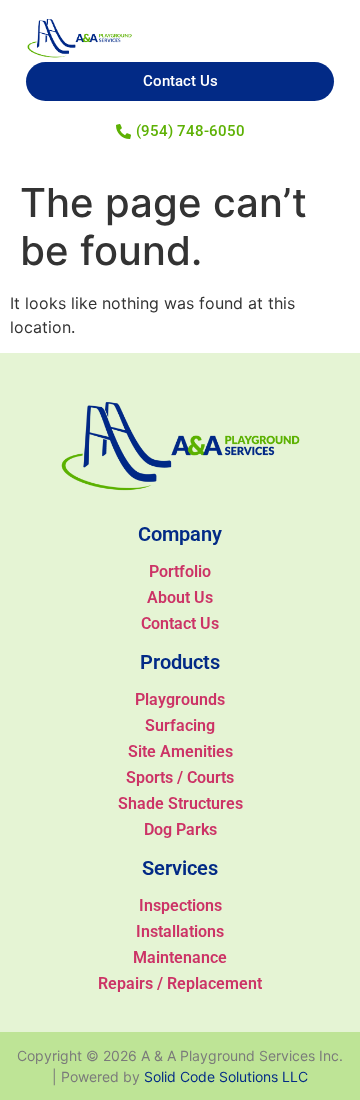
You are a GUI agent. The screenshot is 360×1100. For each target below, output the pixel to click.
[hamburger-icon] (321, 24)
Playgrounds (180, 699)
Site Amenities (180, 751)
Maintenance (180, 957)
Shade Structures (180, 803)
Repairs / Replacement (180, 983)
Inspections (180, 905)
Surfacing (180, 725)
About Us (180, 597)
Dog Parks (180, 829)
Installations (180, 931)
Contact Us (180, 623)
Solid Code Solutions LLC (226, 1076)
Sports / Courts (180, 777)
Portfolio (180, 571)
